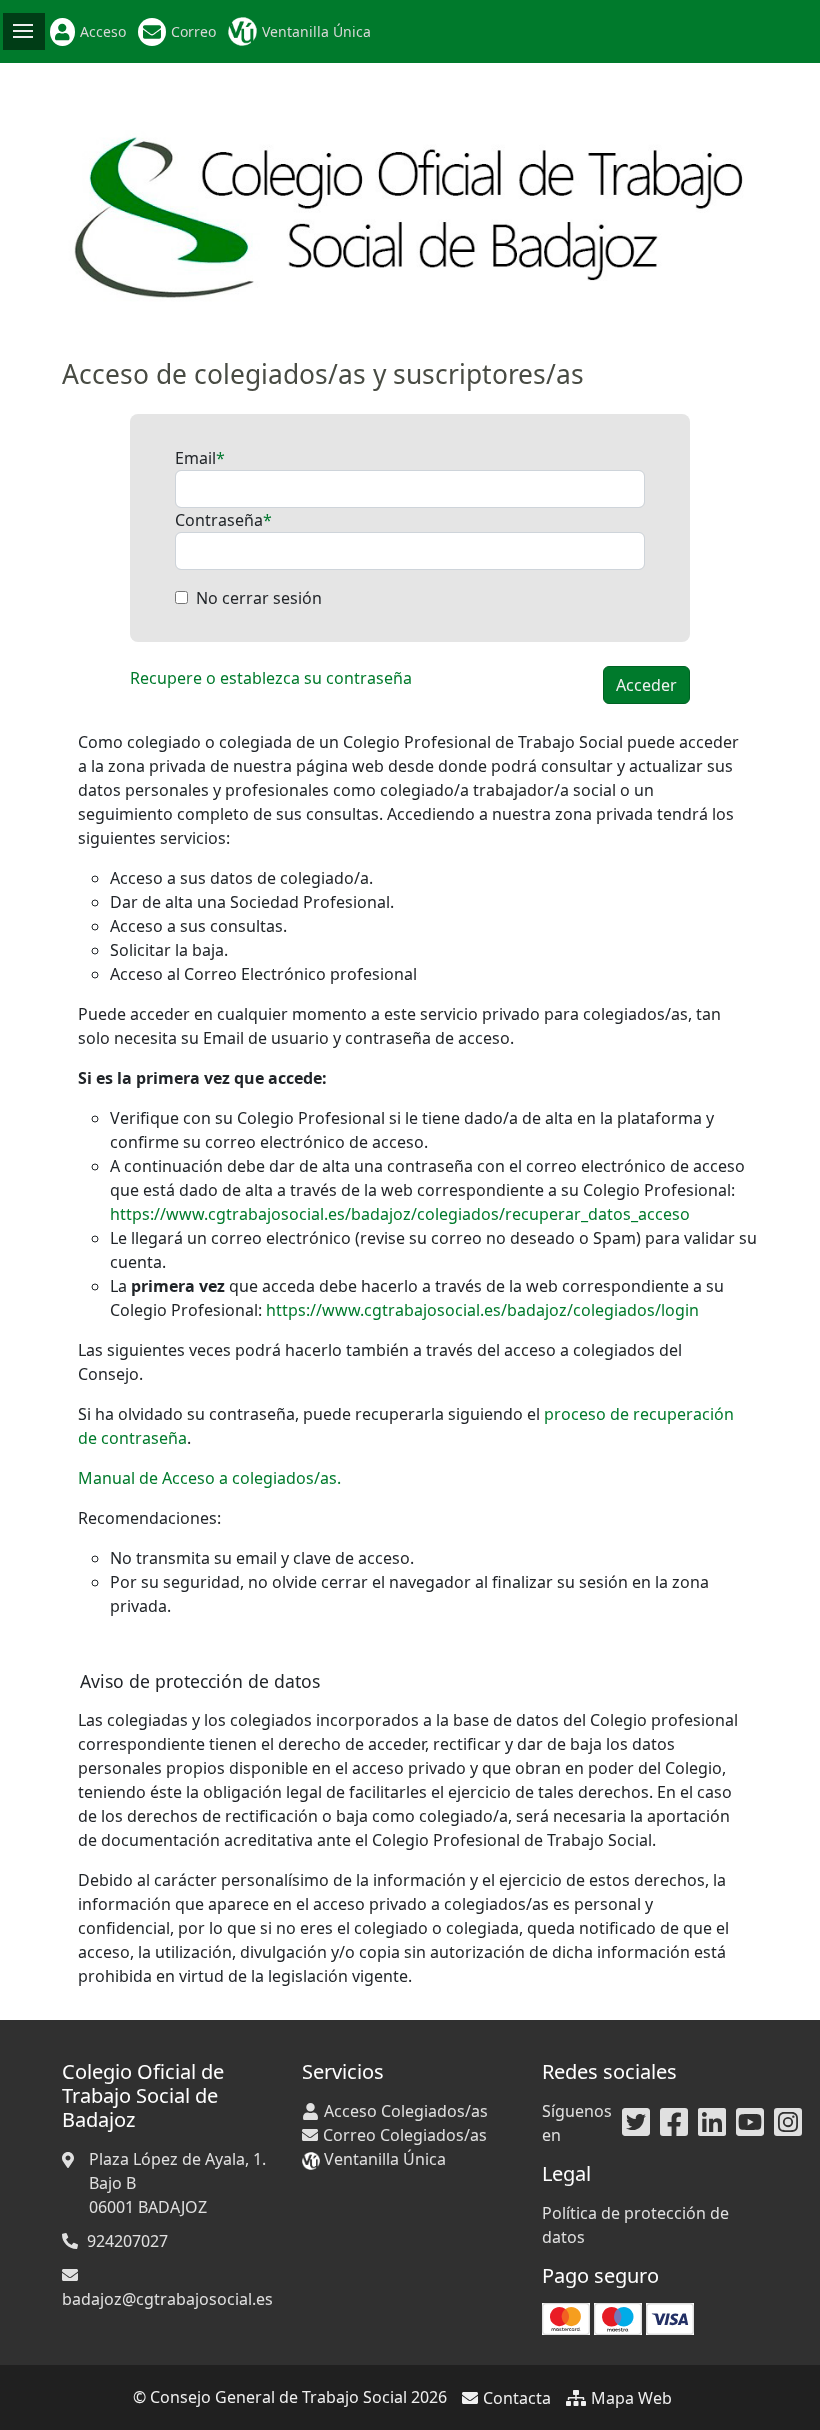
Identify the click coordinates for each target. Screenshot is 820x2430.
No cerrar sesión (259, 598)
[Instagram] (788, 2123)
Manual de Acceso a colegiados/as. (209, 1478)
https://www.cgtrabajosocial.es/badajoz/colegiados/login (482, 1310)
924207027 (127, 2241)
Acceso (103, 31)
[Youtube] (750, 2123)
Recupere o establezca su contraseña (271, 678)
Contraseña (219, 520)
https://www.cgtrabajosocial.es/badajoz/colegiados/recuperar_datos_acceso (400, 1214)
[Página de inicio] (410, 209)
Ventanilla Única (316, 31)
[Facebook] (674, 2123)
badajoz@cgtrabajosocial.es (167, 2299)
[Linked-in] (712, 2123)
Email (195, 458)
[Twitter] (636, 2123)
